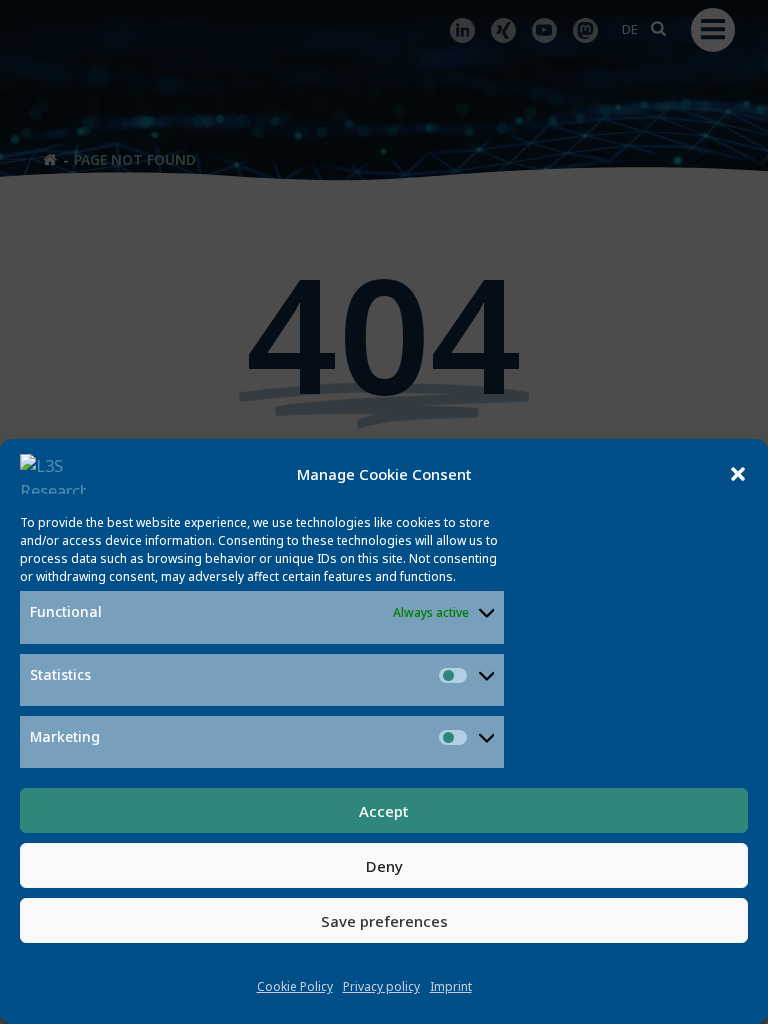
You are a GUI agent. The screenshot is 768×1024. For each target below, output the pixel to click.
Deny (384, 866)
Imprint (451, 986)
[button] (738, 474)
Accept (384, 811)
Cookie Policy (295, 986)
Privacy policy (381, 986)
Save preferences (384, 921)
